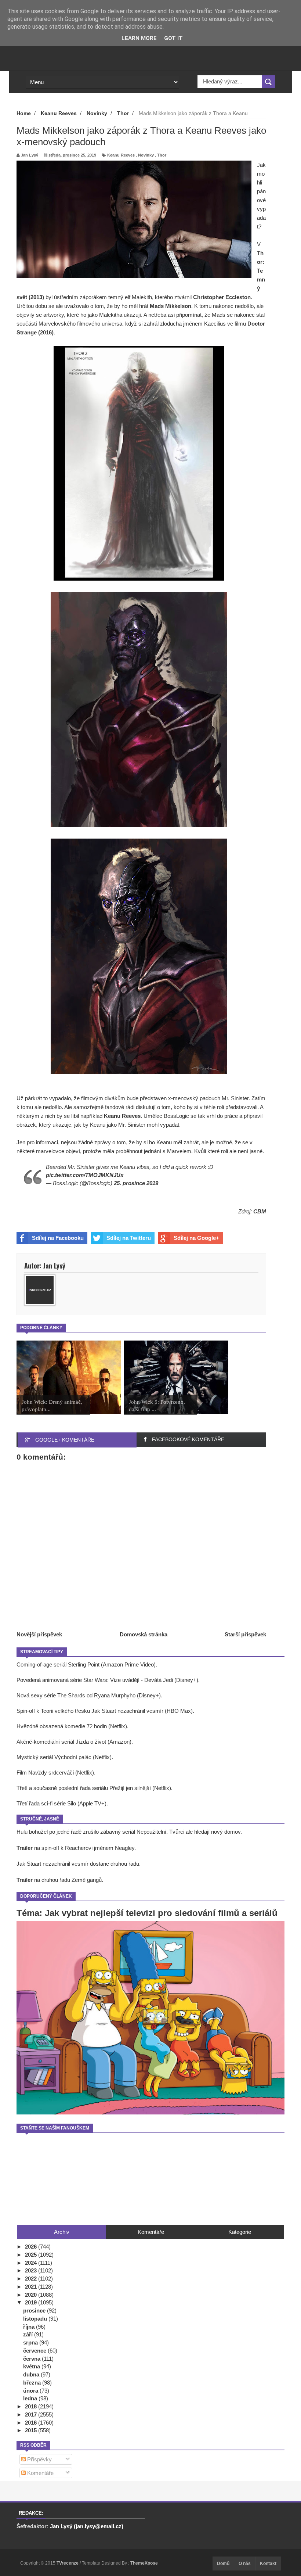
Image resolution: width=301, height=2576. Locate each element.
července (35, 2351)
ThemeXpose (144, 2563)
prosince (35, 2310)
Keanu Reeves (121, 155)
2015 (32, 2430)
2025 (32, 2255)
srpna (31, 2342)
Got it (173, 38)
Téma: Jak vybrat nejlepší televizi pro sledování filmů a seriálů (147, 1913)
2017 (32, 2414)
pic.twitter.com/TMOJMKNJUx (85, 1175)
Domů (223, 2564)
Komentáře (40, 2473)
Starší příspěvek (245, 1634)
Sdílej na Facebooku (58, 1238)
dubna (32, 2374)
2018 (32, 2406)
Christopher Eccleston (222, 297)
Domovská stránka (144, 1634)
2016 (32, 2423)
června (32, 2359)
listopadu (36, 2319)
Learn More (139, 38)
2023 (32, 2270)
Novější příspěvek (39, 1634)
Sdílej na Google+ (196, 1238)
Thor (162, 155)
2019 (32, 2302)
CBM (260, 1211)
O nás (245, 2564)
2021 (32, 2287)
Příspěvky (39, 2459)
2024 (32, 2263)
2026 (32, 2247)
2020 (32, 2295)
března (33, 2383)
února (31, 2391)
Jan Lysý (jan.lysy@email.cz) (87, 2526)
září (29, 2334)
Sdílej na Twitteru (129, 1238)
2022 (32, 2279)
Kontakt (268, 2564)
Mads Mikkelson (171, 306)
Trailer (25, 1848)
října (30, 2327)
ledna (31, 2398)
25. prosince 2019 (136, 1183)
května (32, 2366)
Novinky (146, 155)
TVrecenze (68, 2563)
